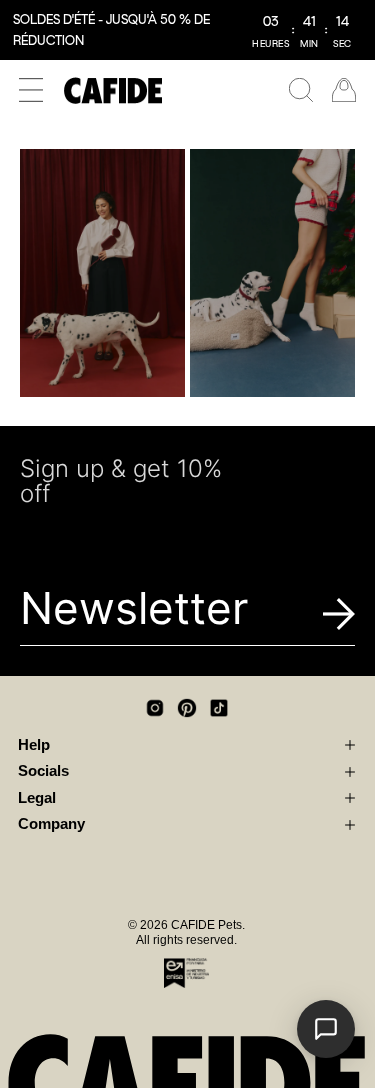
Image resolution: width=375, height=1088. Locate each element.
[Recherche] (301, 90)
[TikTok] (219, 708)
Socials (43, 771)
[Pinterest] (187, 708)
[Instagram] (155, 708)
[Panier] (344, 90)
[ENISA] (186, 973)
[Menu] (31, 90)
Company (51, 824)
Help (34, 745)
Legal (37, 798)
